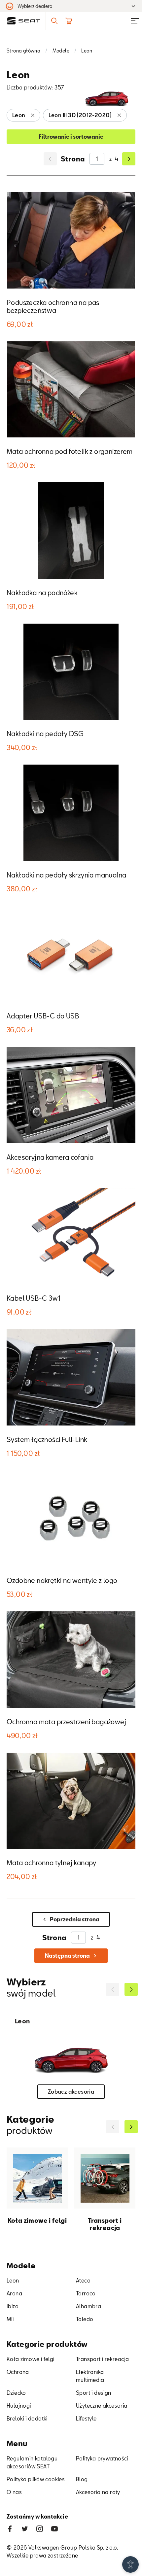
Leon (13, 2280)
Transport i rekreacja (102, 2359)
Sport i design (94, 2393)
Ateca (83, 2280)
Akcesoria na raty (98, 2492)
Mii (10, 2319)
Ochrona (18, 2372)
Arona (14, 2293)
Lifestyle (86, 2418)
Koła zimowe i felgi (31, 2359)
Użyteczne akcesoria (102, 2405)
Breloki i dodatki (27, 2418)
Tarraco (86, 2293)
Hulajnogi (19, 2405)
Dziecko (16, 2393)
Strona (73, 159)
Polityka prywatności (102, 2458)
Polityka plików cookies (36, 2479)
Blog (82, 2479)
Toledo (85, 2319)
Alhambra (89, 2306)
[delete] (33, 115)
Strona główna (23, 51)
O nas (14, 2492)
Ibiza (13, 2306)
